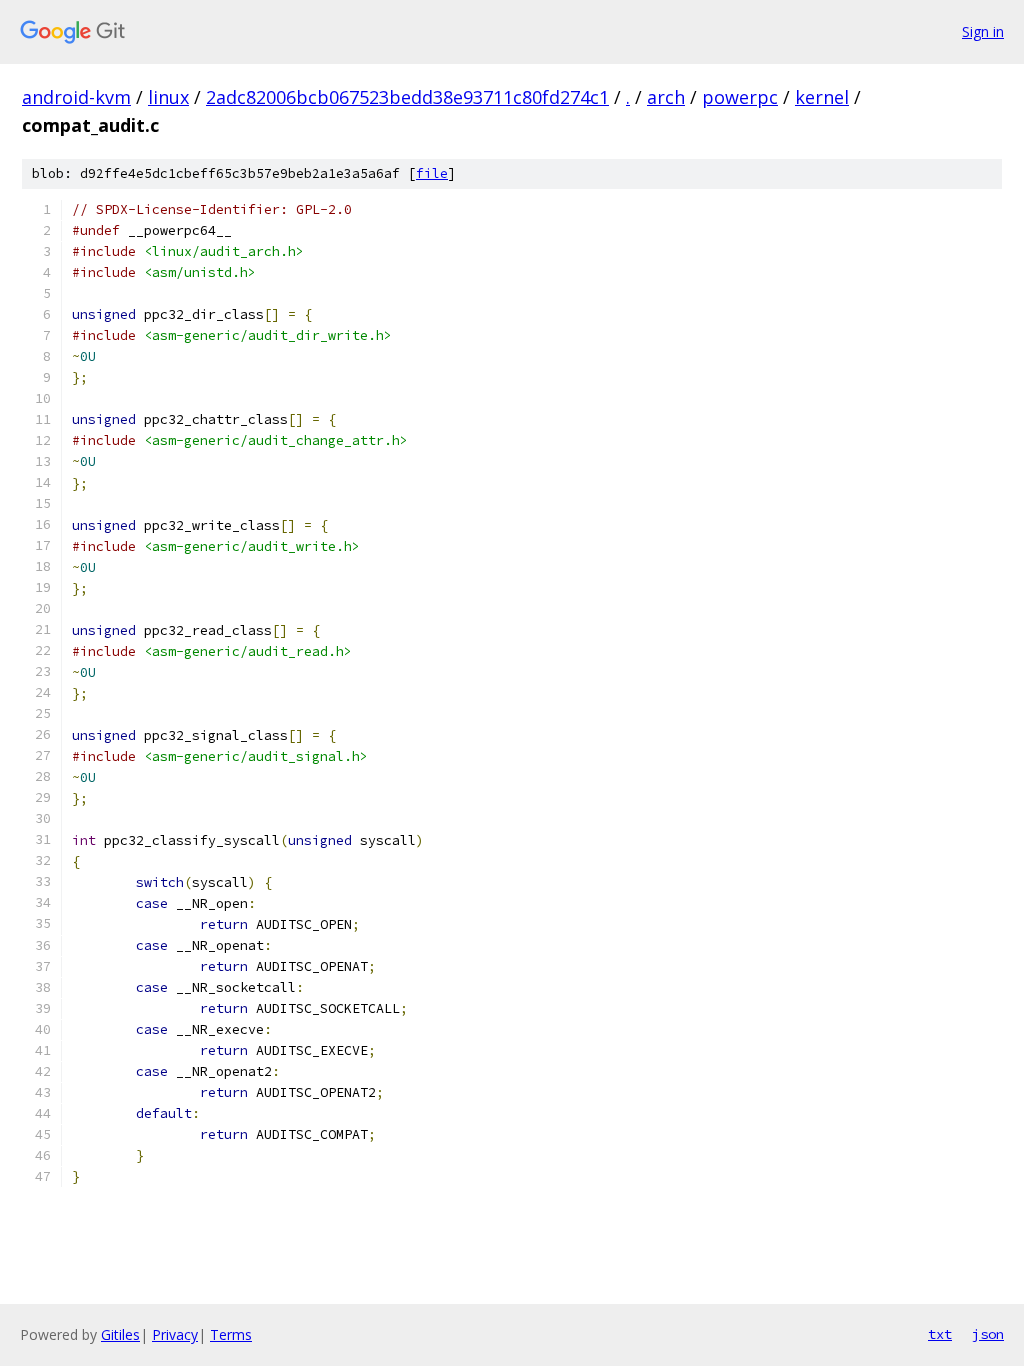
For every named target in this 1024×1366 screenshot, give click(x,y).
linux (168, 97)
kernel (822, 97)
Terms (231, 1334)
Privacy (175, 1334)
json (988, 1334)
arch (666, 97)
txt (940, 1334)
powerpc (740, 97)
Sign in (983, 31)
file (432, 173)
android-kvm (76, 97)
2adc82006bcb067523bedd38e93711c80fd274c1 (407, 97)
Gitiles (120, 1334)
